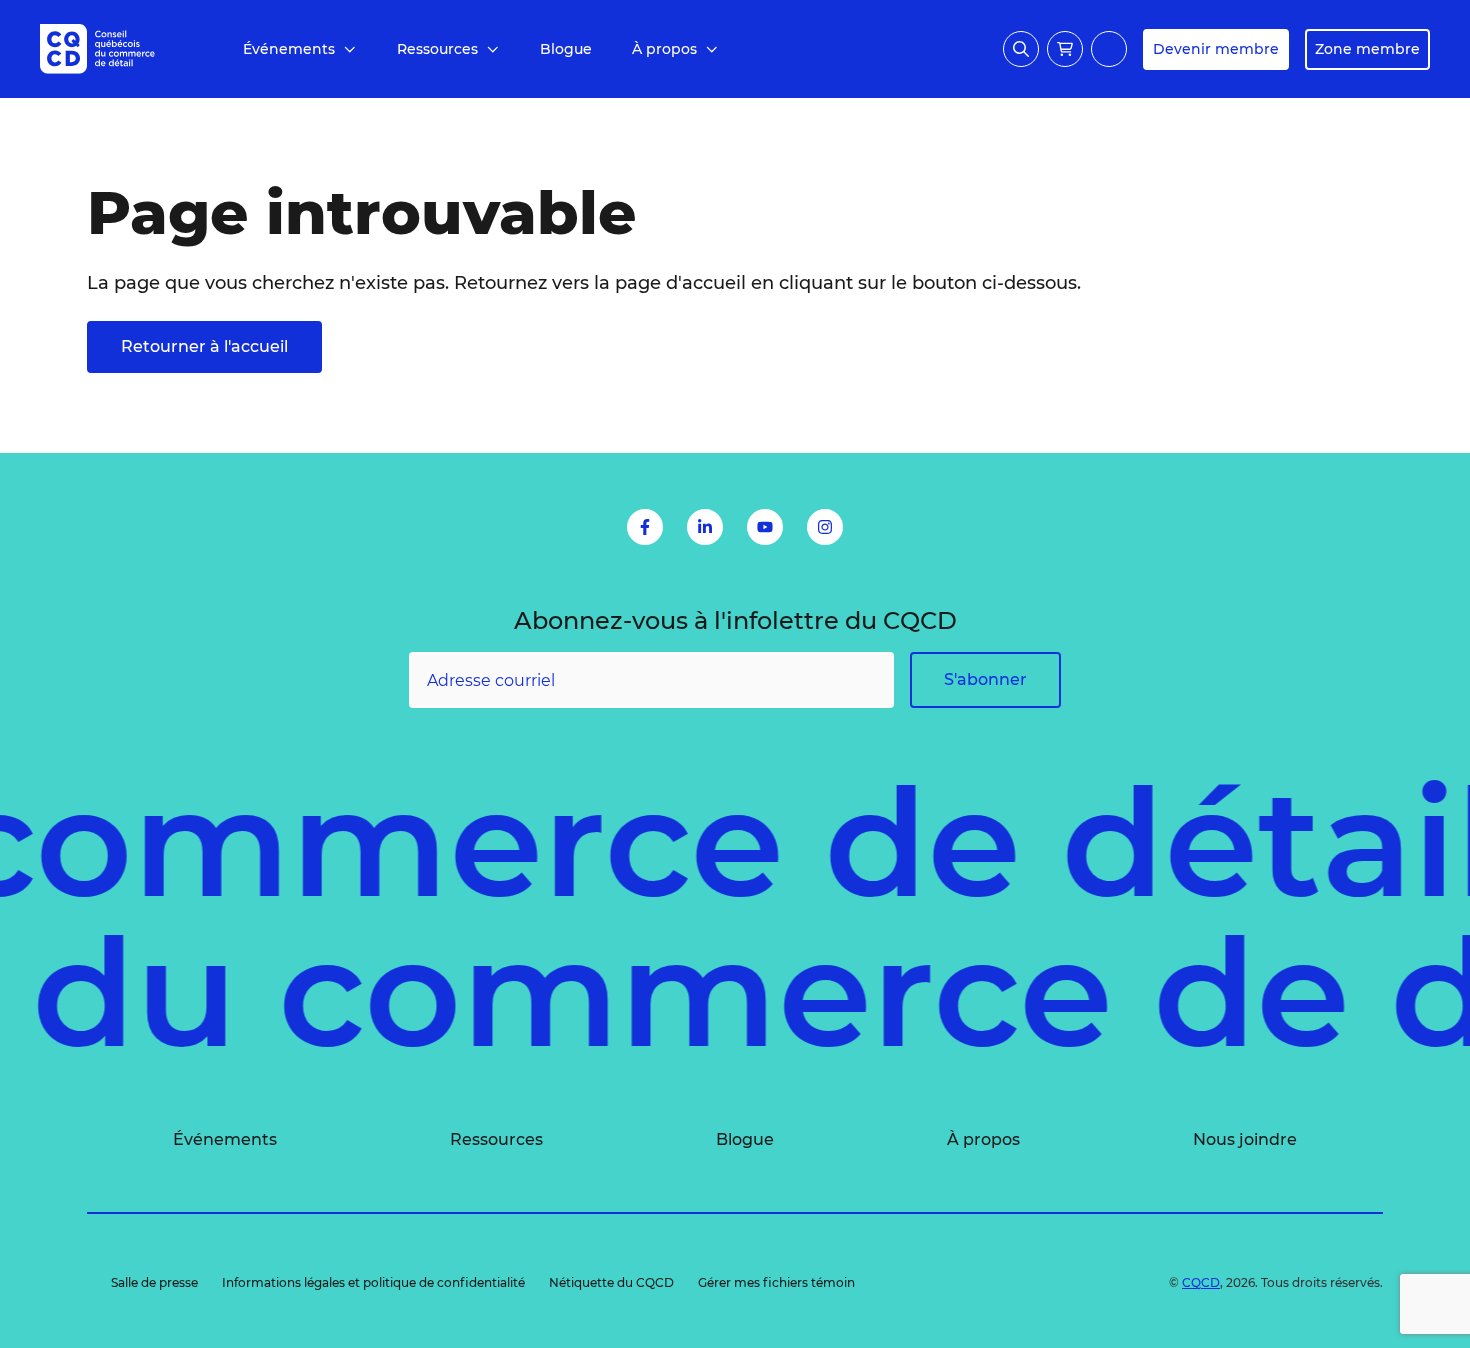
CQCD (1201, 1282)
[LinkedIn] (705, 527)
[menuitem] (300, 49)
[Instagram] (825, 527)
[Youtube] (765, 527)
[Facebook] (645, 527)
